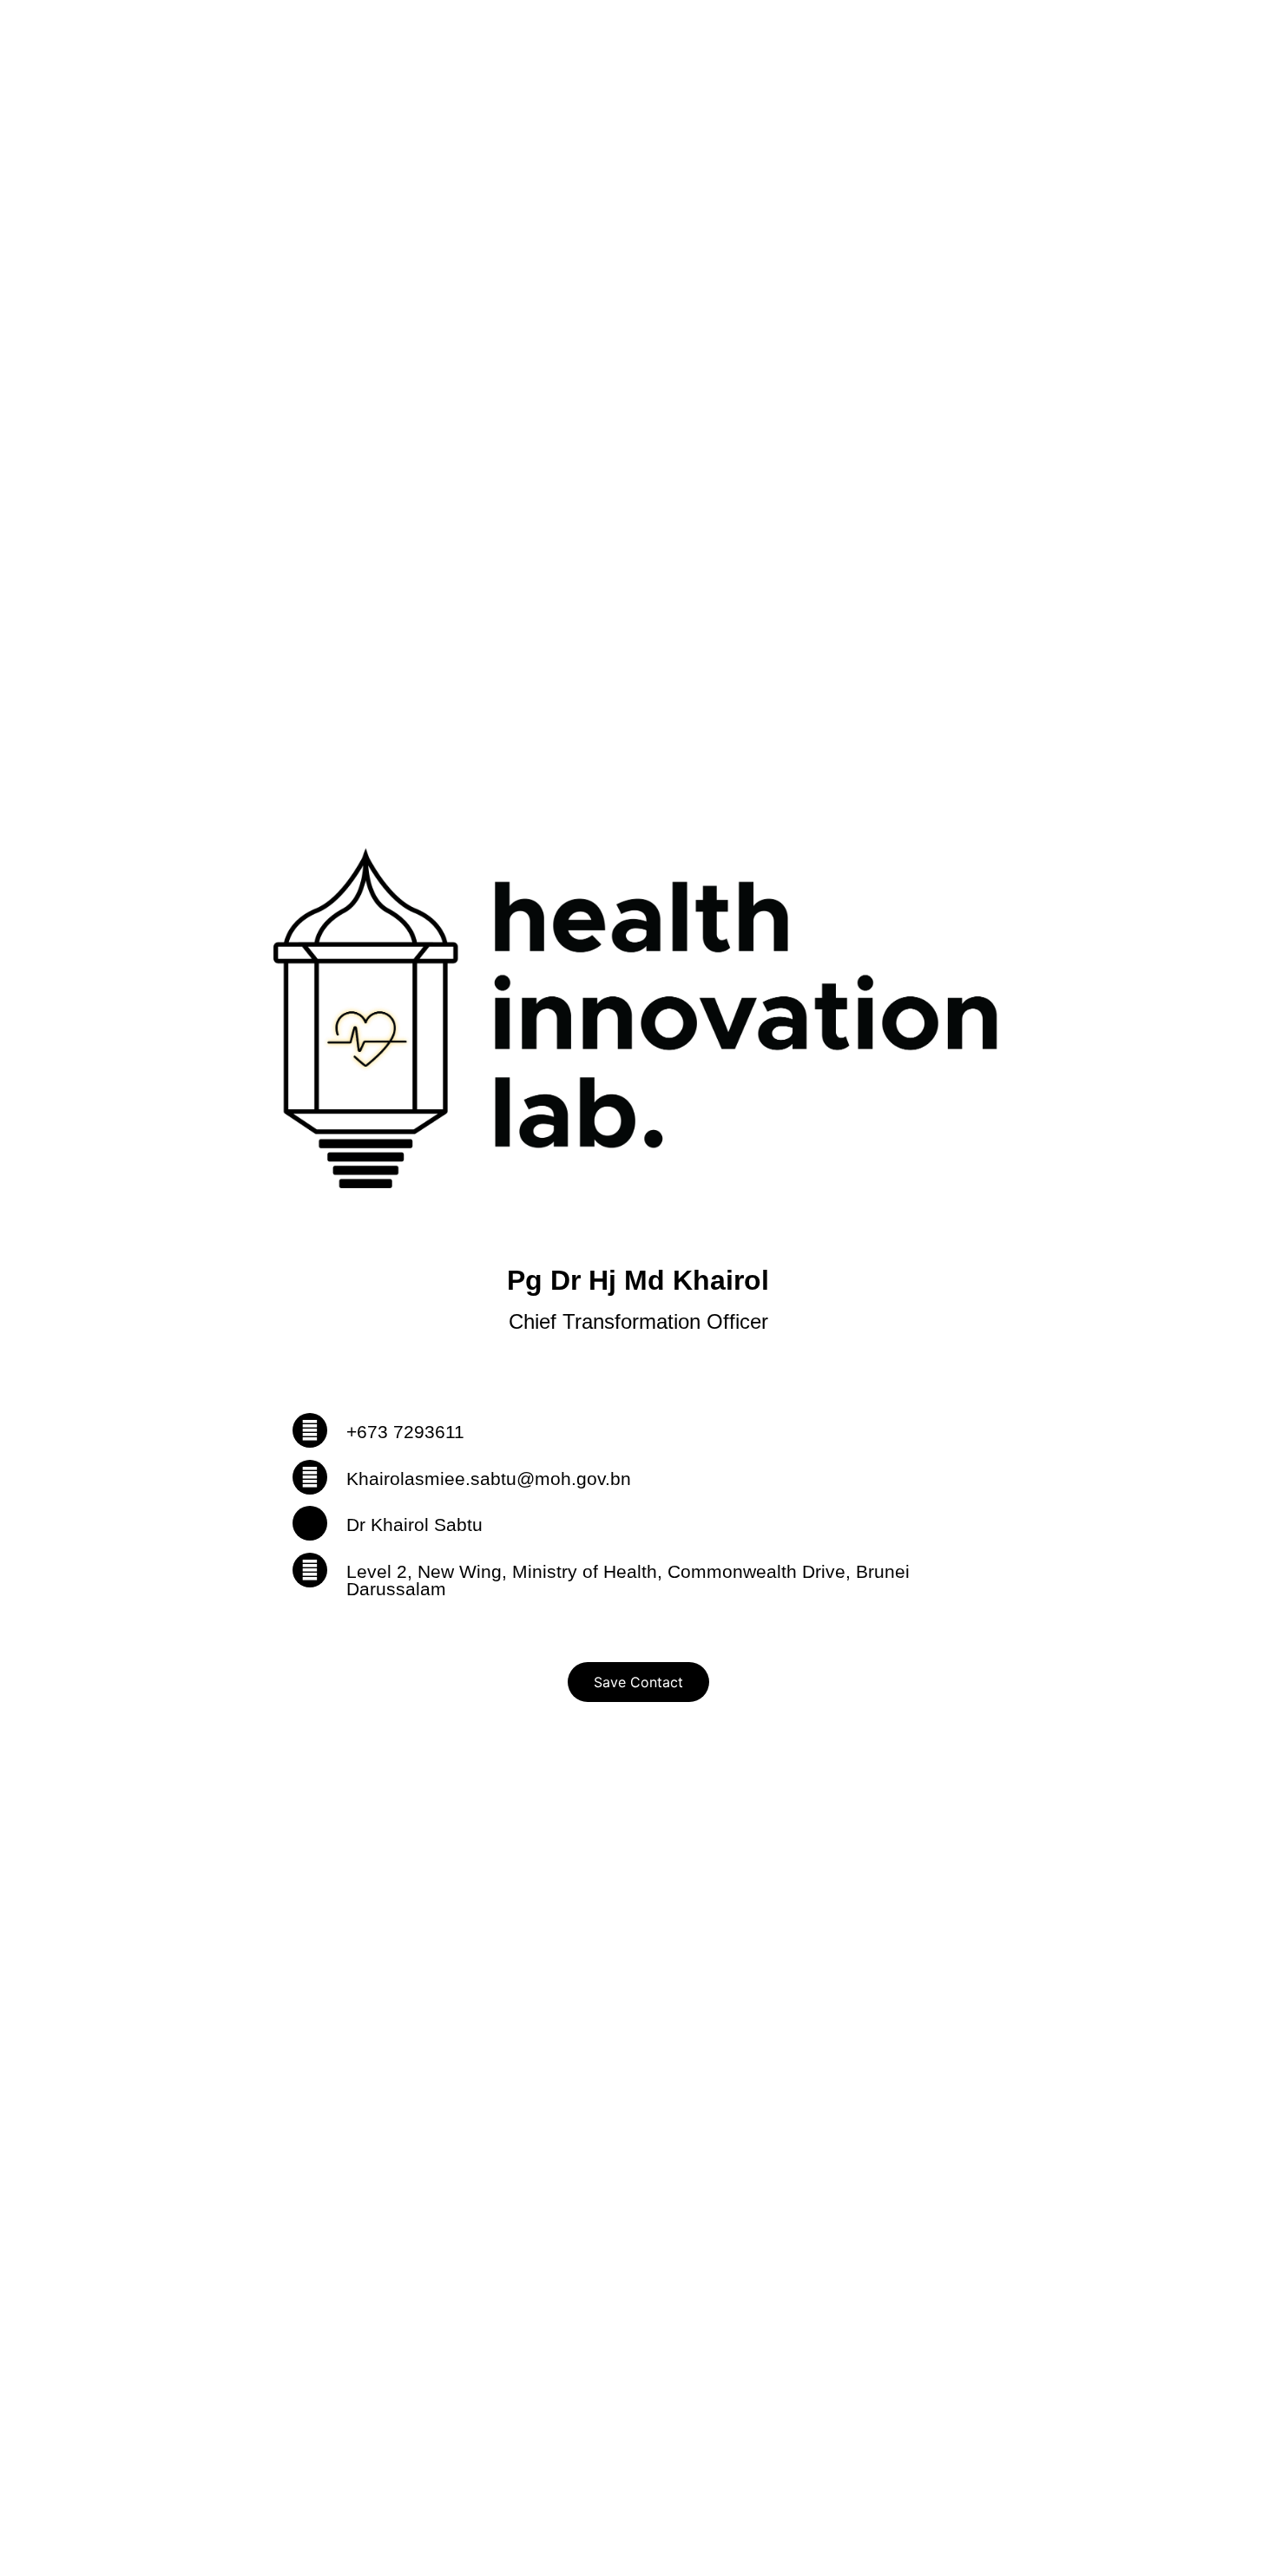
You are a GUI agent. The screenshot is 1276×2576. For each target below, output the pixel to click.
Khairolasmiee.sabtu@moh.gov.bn (489, 1479)
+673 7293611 (405, 1432)
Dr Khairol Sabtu (414, 1525)
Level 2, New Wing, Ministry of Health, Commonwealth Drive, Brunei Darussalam (628, 1580)
